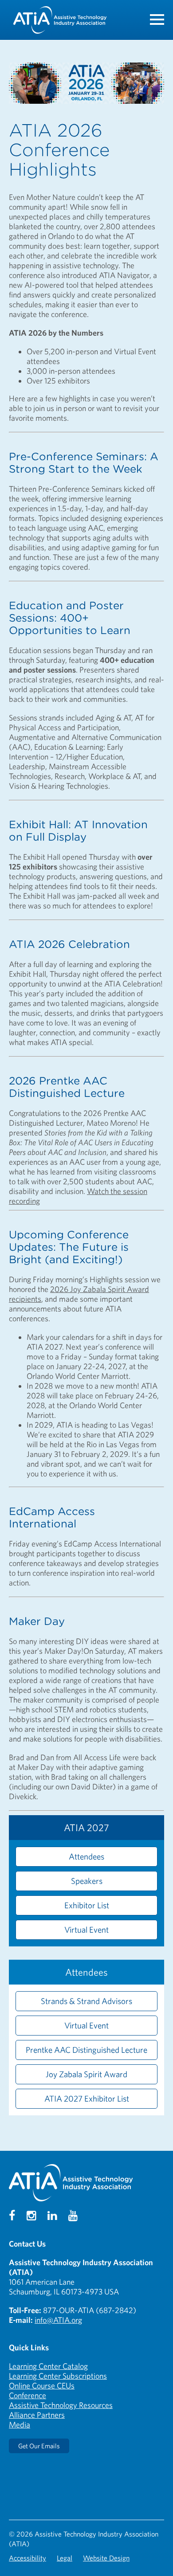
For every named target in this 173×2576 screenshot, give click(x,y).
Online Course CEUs (42, 2386)
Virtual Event (86, 1930)
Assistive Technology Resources (61, 2405)
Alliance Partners (37, 2415)
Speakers (87, 1881)
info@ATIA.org (58, 2320)
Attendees (86, 1856)
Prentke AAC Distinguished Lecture (86, 2050)
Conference (28, 2395)
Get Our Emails (39, 2446)
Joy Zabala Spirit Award (86, 2074)
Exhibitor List (87, 1905)
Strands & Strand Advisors (86, 2001)
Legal (65, 2558)
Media (20, 2425)
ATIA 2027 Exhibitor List (87, 2098)
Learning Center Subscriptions (58, 2376)
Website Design (106, 2558)
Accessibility (28, 2558)
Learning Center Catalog (48, 2366)
